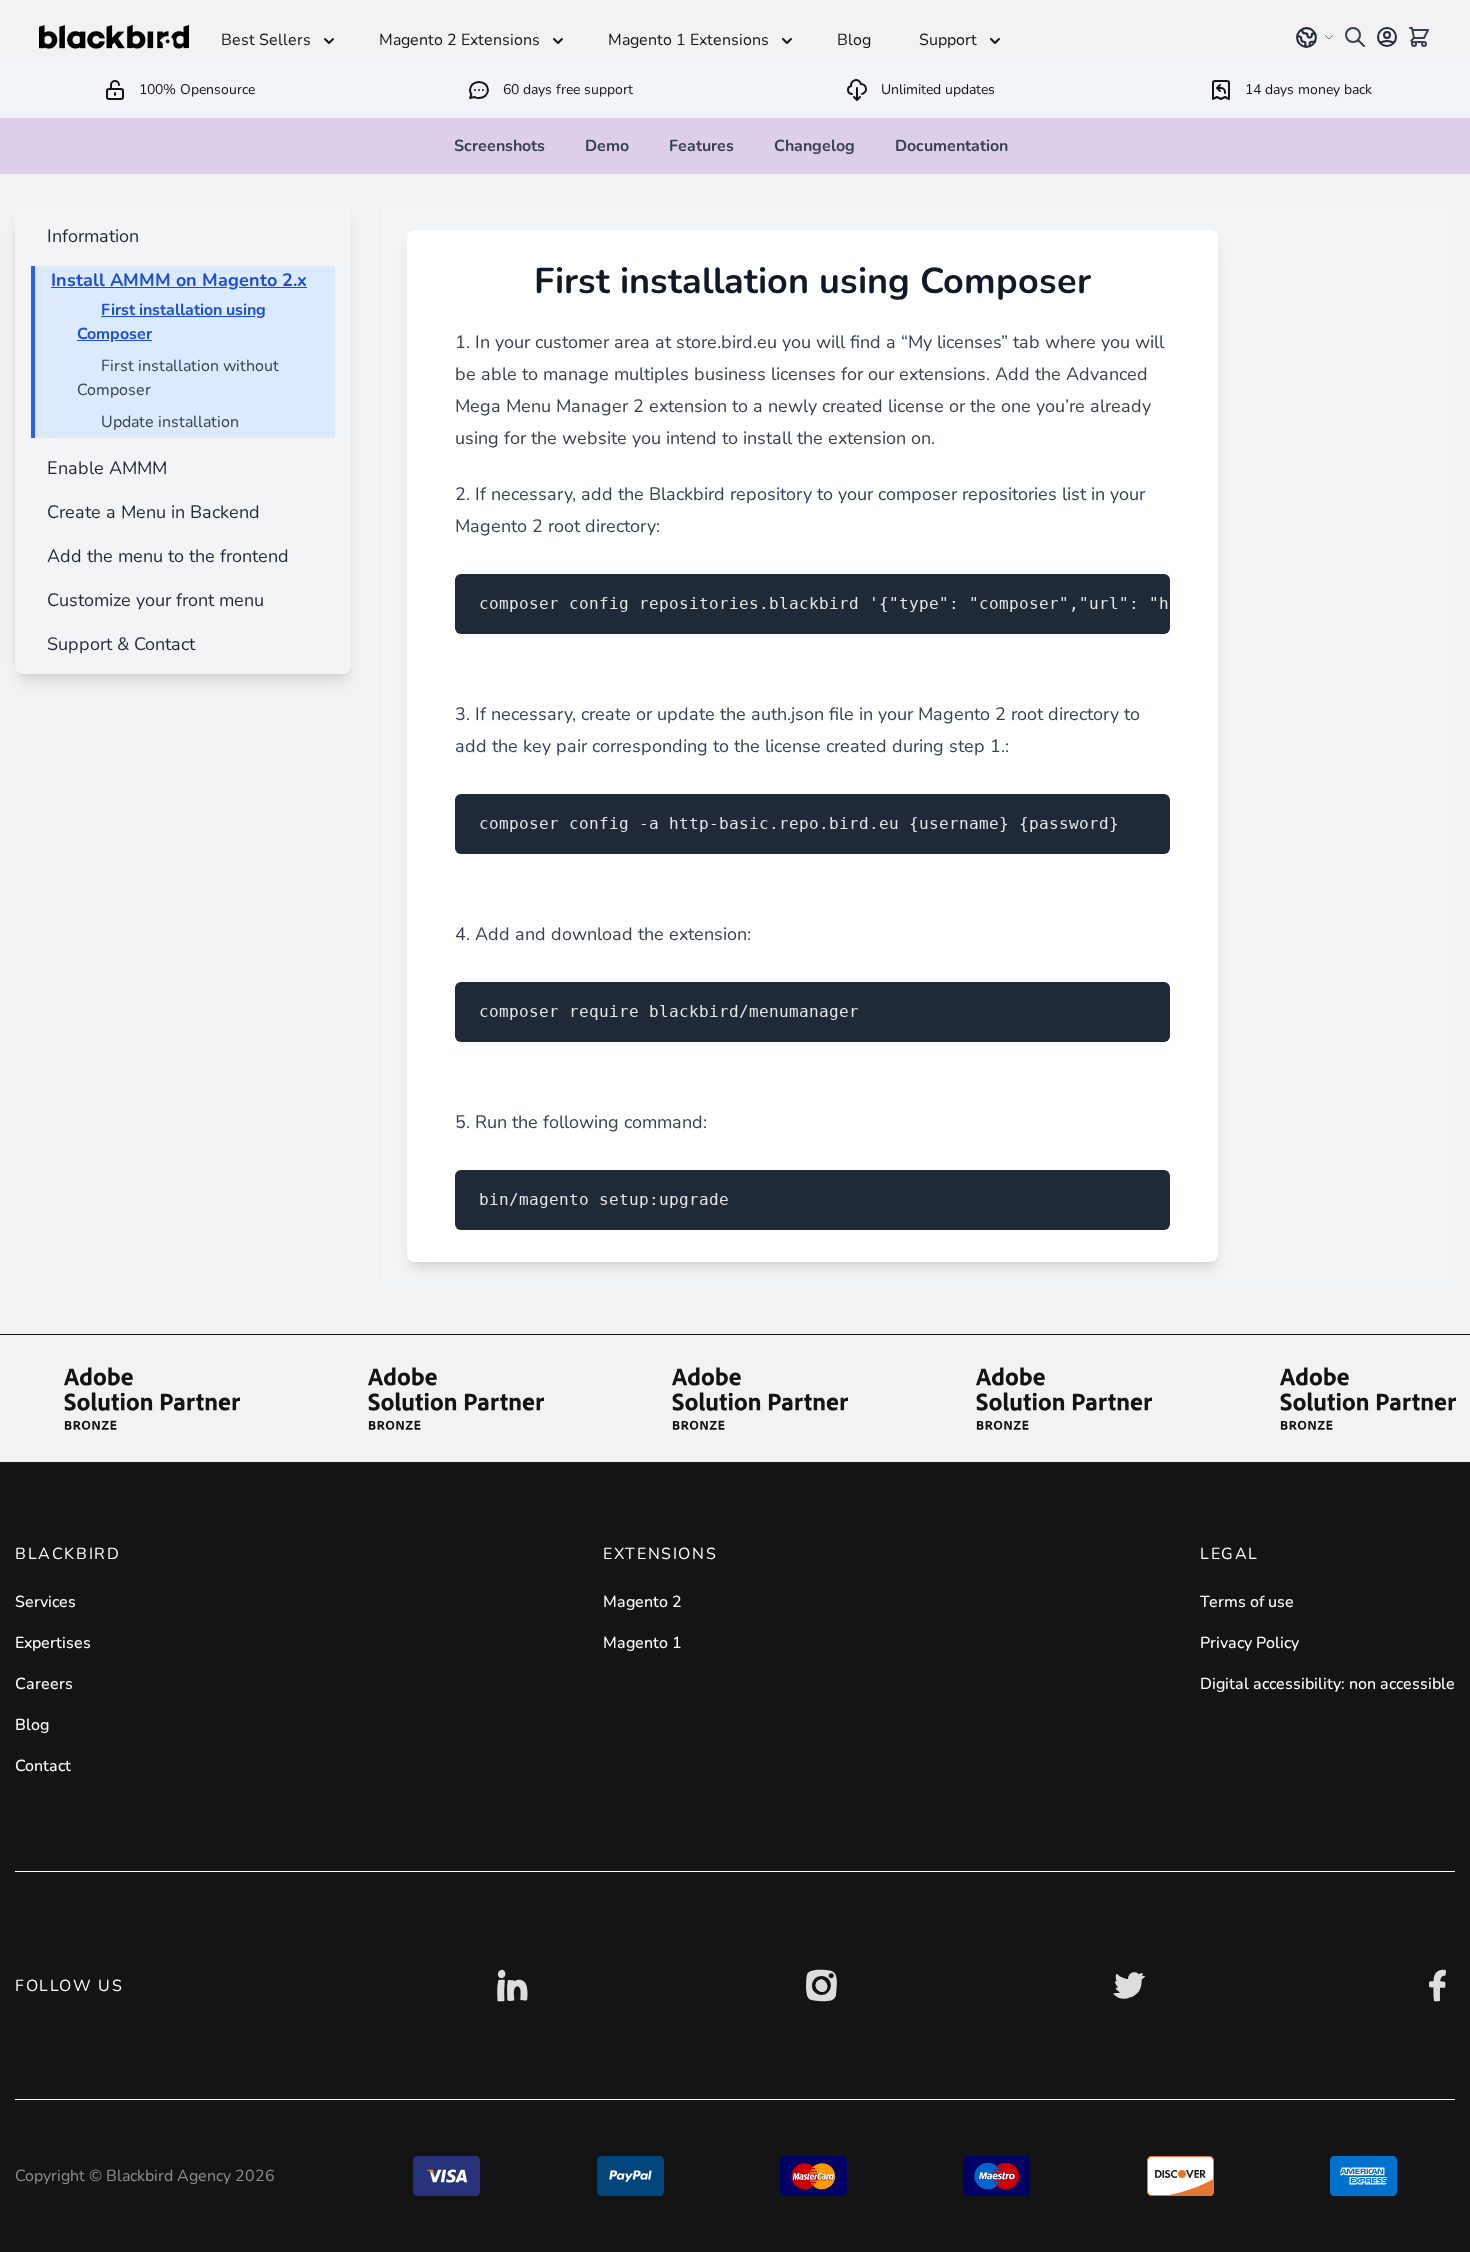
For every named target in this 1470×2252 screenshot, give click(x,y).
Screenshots (499, 146)
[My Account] (1387, 37)
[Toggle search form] (1355, 37)
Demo (607, 146)
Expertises (53, 1643)
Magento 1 (642, 1643)
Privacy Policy (1249, 1643)
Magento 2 (642, 1602)
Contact (43, 1766)
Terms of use (1247, 1602)
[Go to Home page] (114, 37)
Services (45, 1602)
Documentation (951, 146)
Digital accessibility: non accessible (1327, 1684)
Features (701, 146)
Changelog (814, 146)
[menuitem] (89, 236)
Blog (32, 1725)
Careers (44, 1684)
